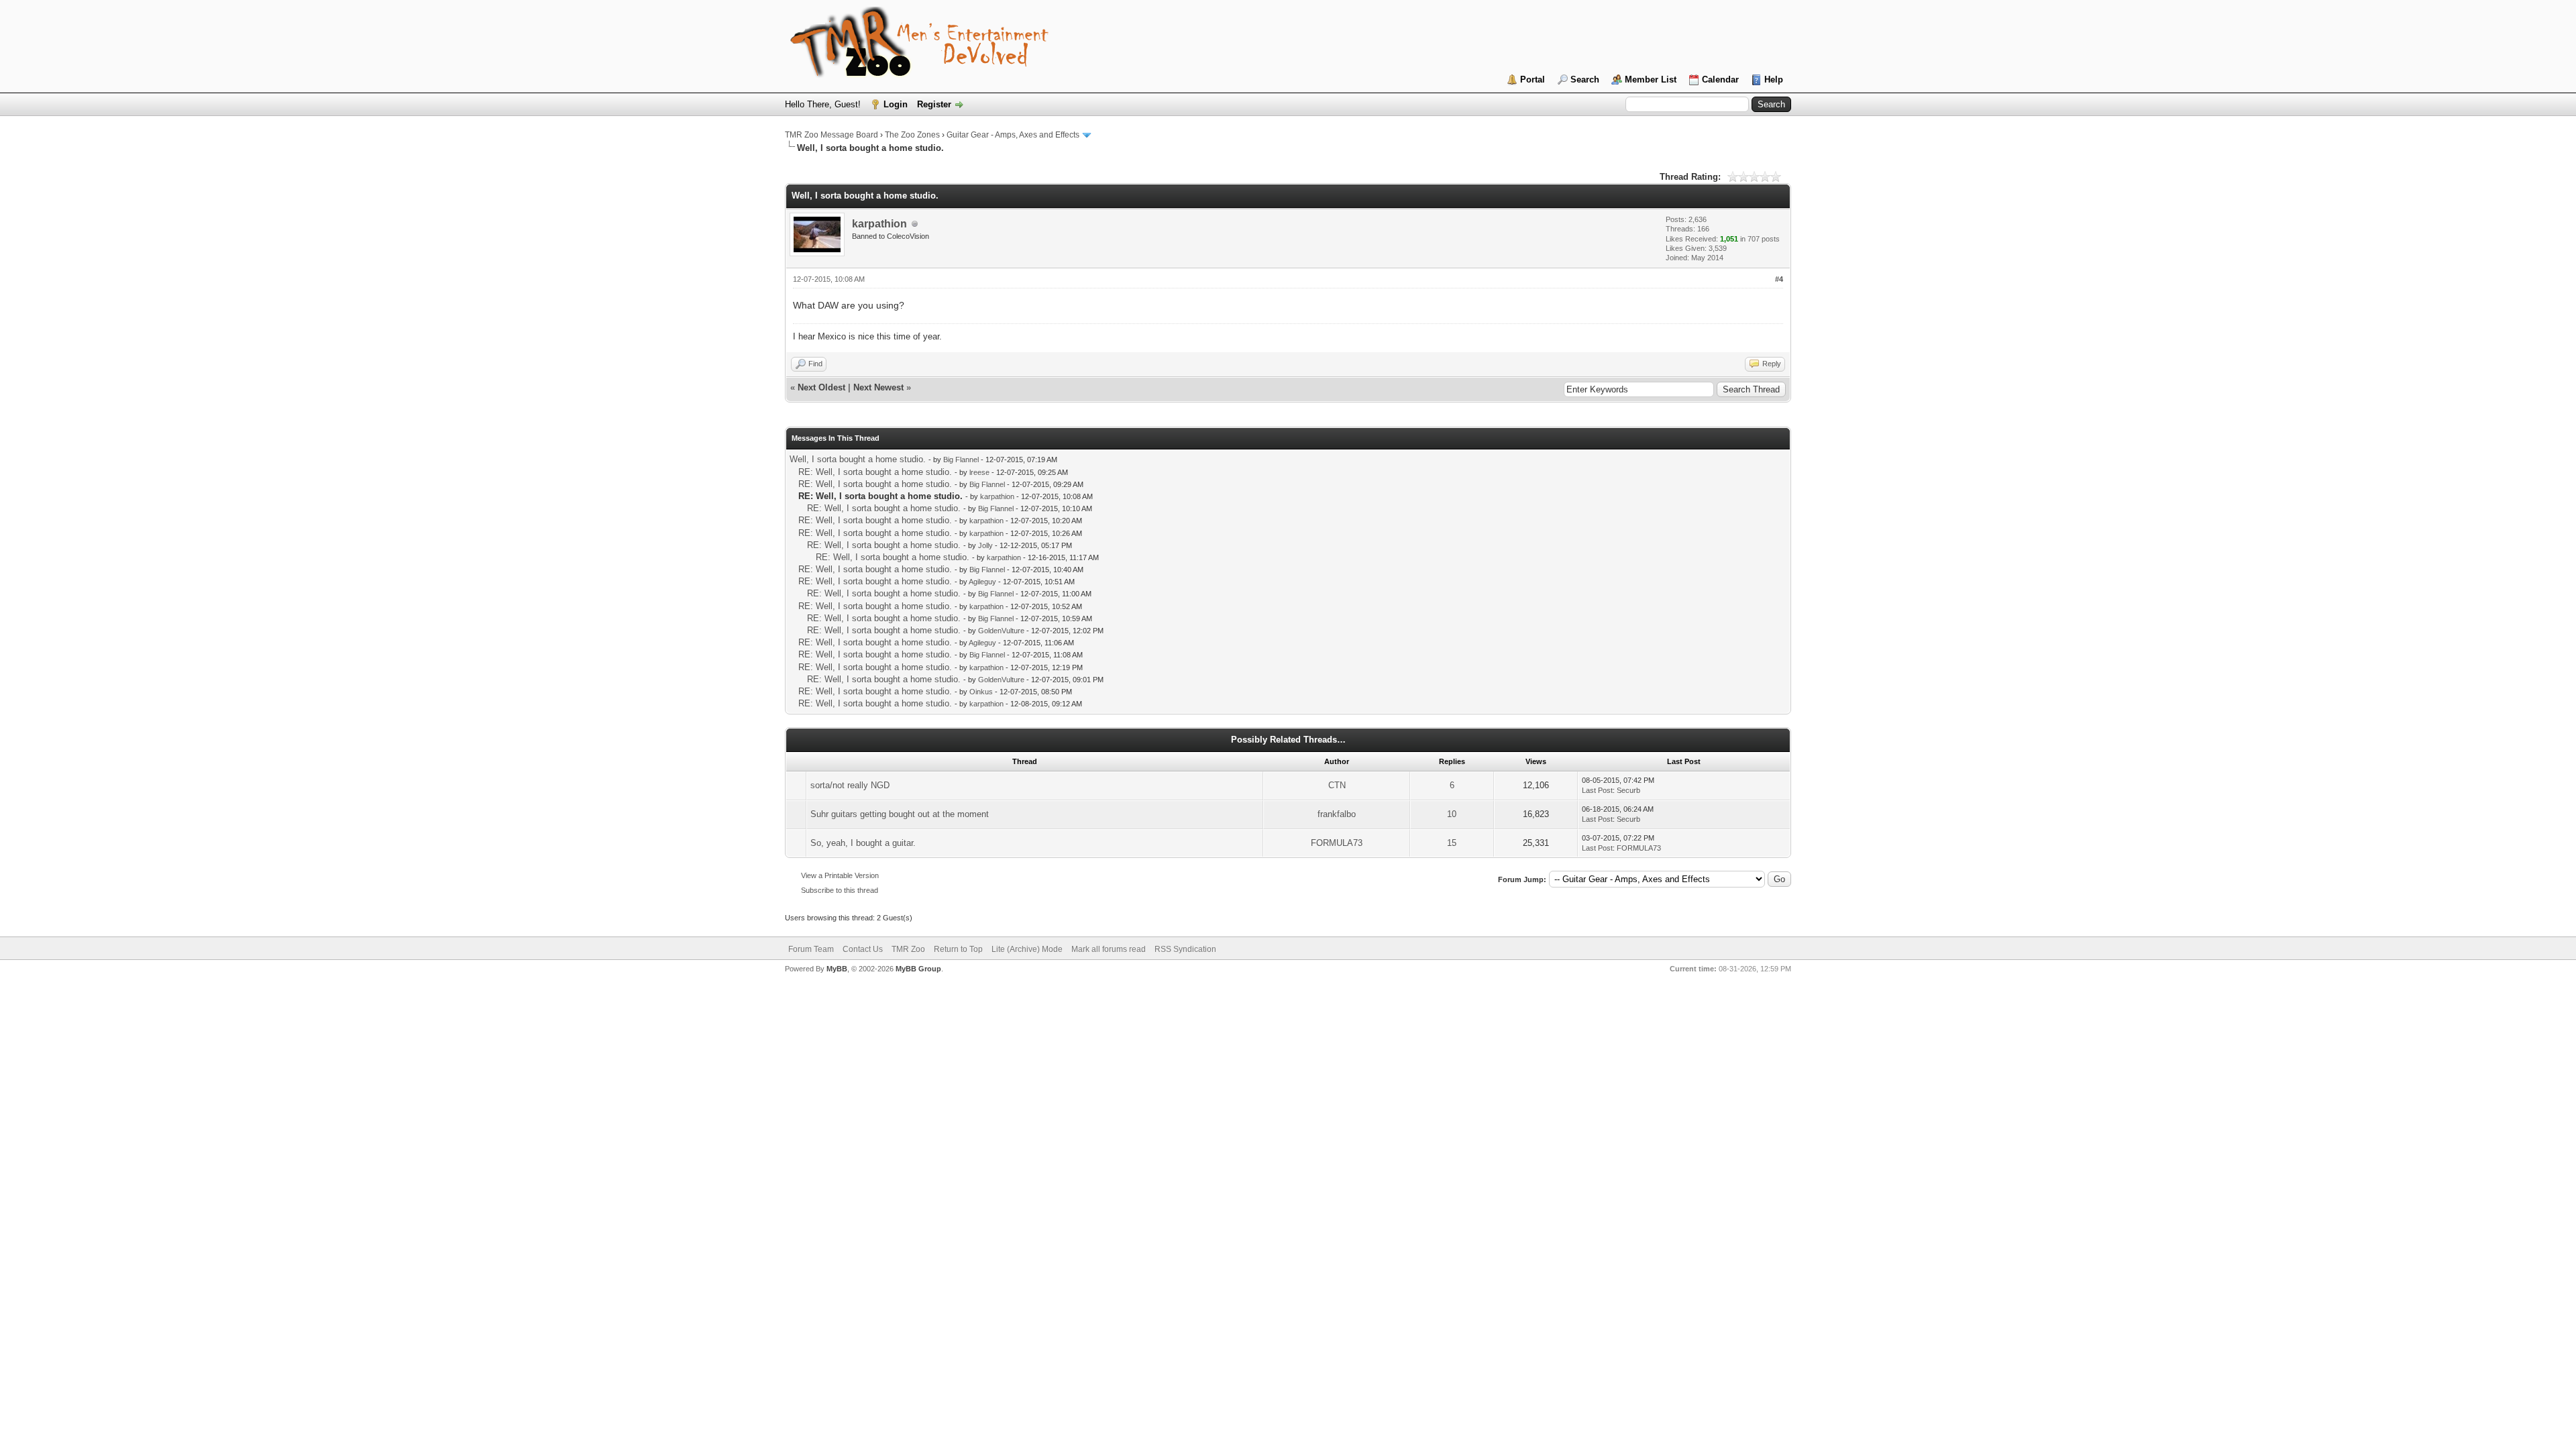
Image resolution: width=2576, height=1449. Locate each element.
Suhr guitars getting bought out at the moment (900, 814)
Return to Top (958, 949)
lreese (979, 472)
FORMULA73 (1337, 843)
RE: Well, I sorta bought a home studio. (875, 472)
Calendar (1720, 79)
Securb (1628, 790)
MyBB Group (918, 969)
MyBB (837, 969)
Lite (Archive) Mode (1027, 949)
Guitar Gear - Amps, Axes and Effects (1013, 135)
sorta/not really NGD (850, 785)
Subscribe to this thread (840, 890)
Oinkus (981, 692)
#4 (1779, 279)
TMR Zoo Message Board (831, 135)
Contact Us (863, 949)
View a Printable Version (840, 875)
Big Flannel (961, 460)
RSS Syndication (1185, 949)
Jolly (985, 545)
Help (1774, 79)
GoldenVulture (1001, 631)
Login (896, 104)
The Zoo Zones (912, 135)
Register (934, 104)
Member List (1651, 79)
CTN (1337, 785)
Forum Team (811, 949)
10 (1452, 814)
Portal (1533, 79)
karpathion (879, 224)
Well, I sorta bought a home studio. (858, 459)
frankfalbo (1337, 814)
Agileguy (982, 582)
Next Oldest (821, 387)
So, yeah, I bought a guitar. (863, 843)
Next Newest (878, 387)
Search (1585, 79)
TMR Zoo (908, 949)
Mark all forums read (1109, 949)
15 (1452, 843)
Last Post (1597, 790)
